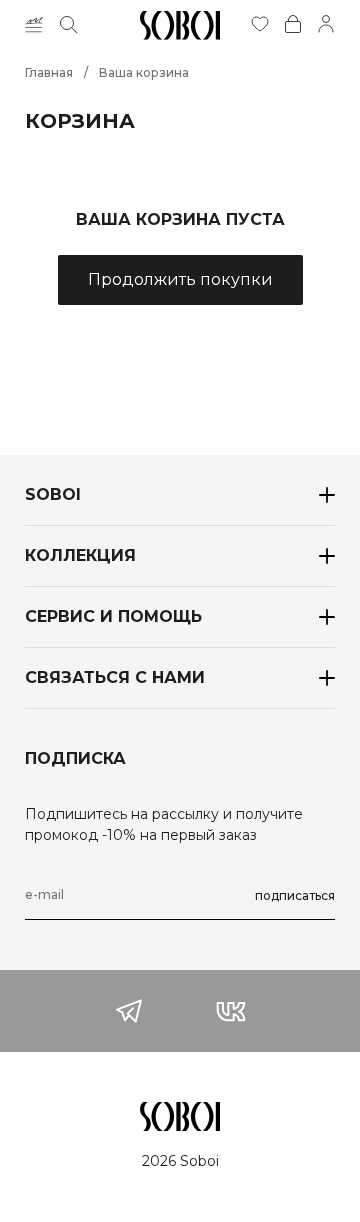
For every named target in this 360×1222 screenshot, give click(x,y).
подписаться (295, 895)
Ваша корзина (144, 72)
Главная (49, 72)
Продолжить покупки (180, 279)
